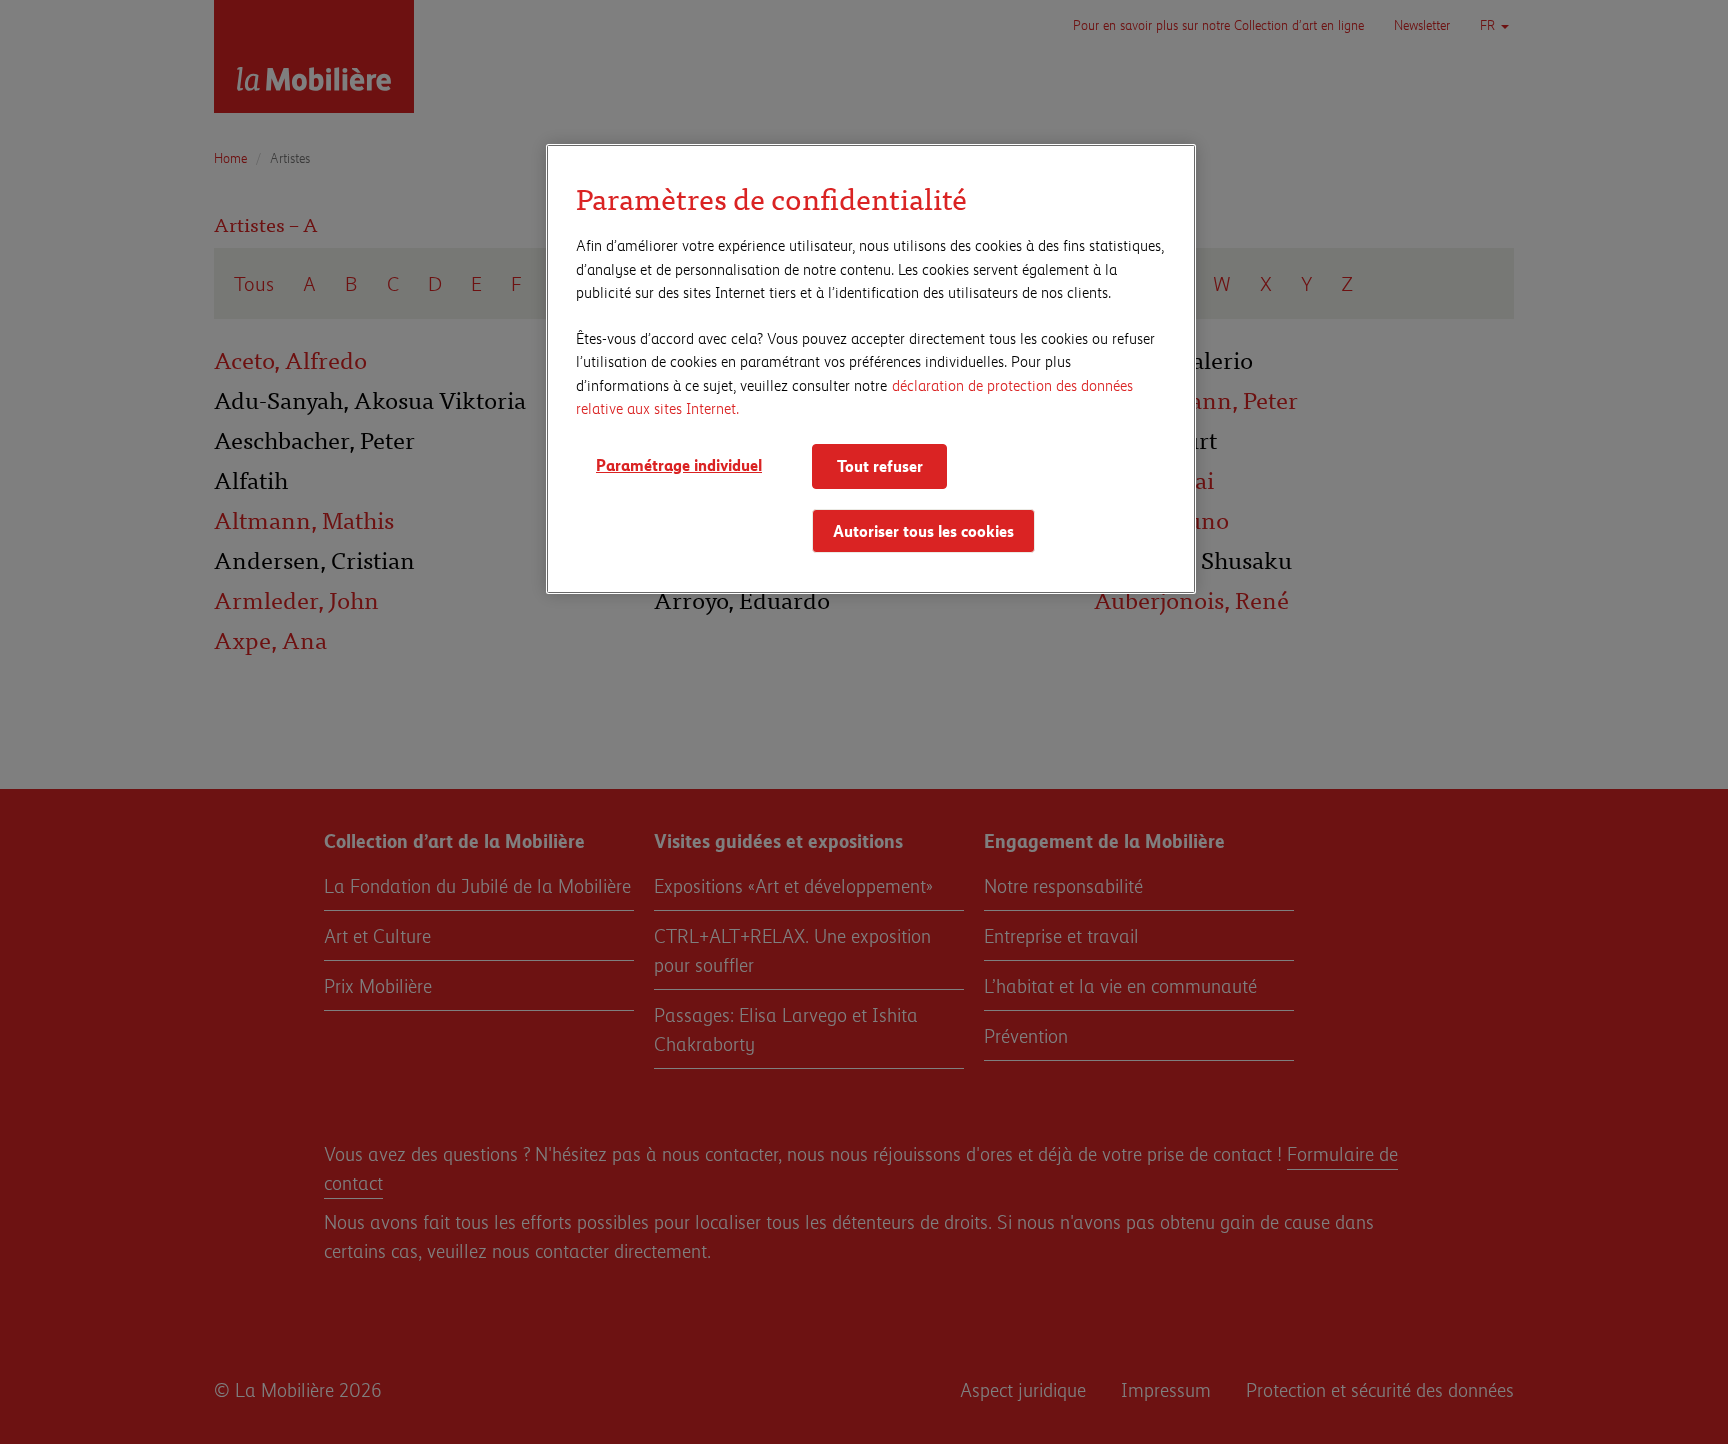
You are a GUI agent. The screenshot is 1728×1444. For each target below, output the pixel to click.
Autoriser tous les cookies (923, 530)
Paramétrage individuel (679, 464)
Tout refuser (880, 465)
